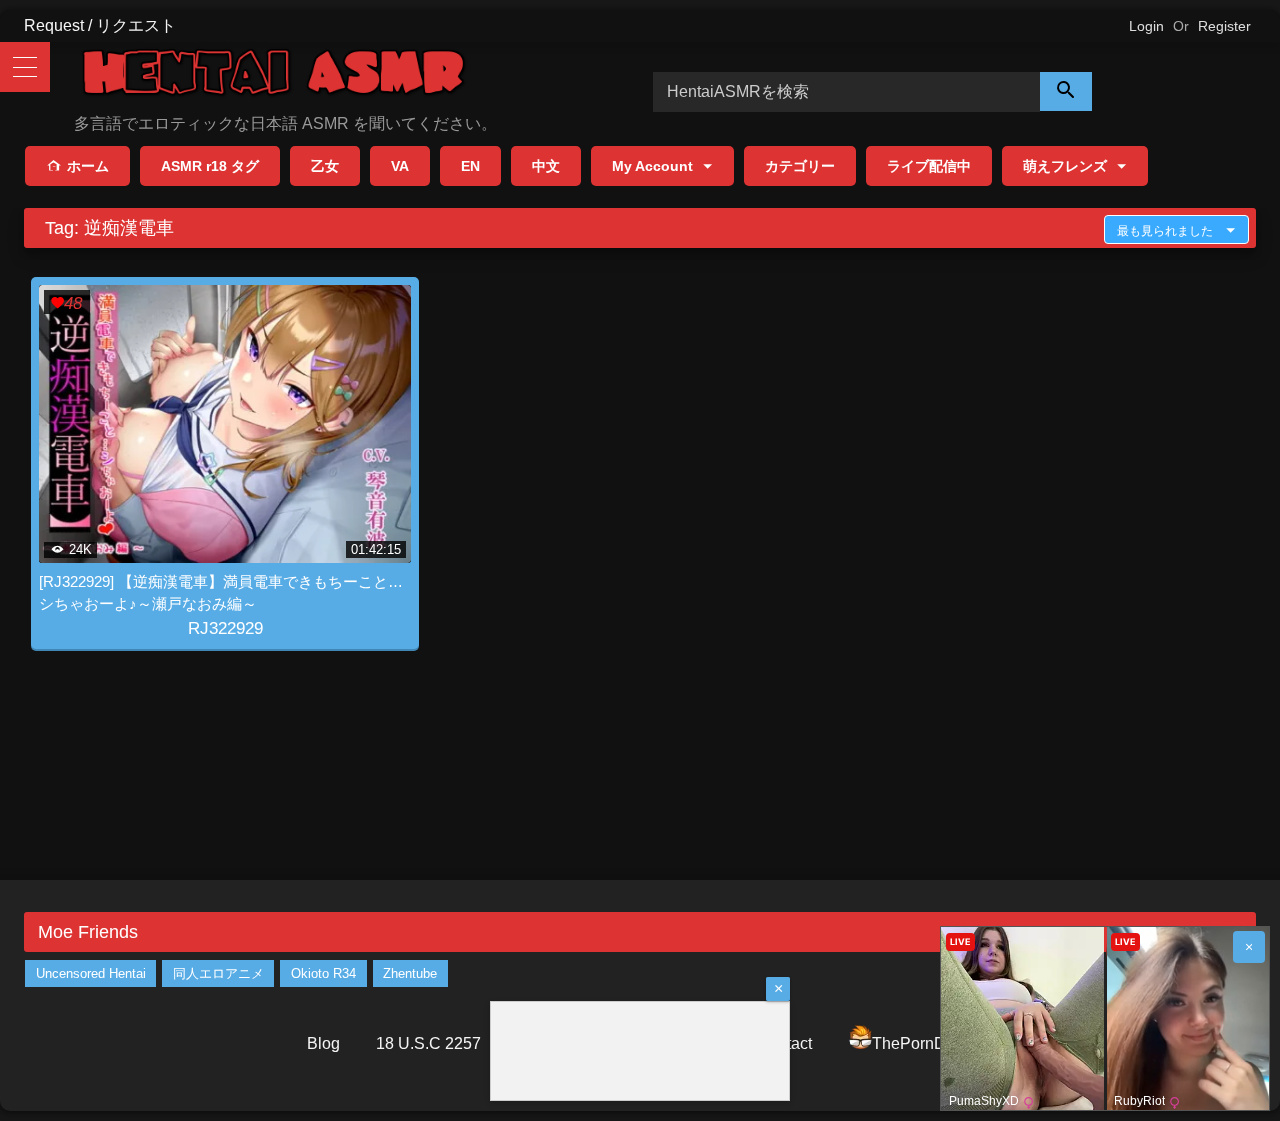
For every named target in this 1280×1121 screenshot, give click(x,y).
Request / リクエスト (100, 25)
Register (1224, 26)
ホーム (88, 166)
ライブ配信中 (929, 166)
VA (400, 166)
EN (470, 166)
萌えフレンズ (1065, 166)
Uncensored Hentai (91, 973)
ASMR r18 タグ (210, 166)
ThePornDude (922, 1043)
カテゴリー (800, 166)
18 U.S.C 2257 (428, 1043)
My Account (652, 166)
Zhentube (410, 973)
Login (1146, 26)
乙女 (325, 166)
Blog (323, 1043)
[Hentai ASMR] (274, 75)
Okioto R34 (323, 973)
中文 (546, 166)
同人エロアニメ (218, 973)
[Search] (1066, 91)
